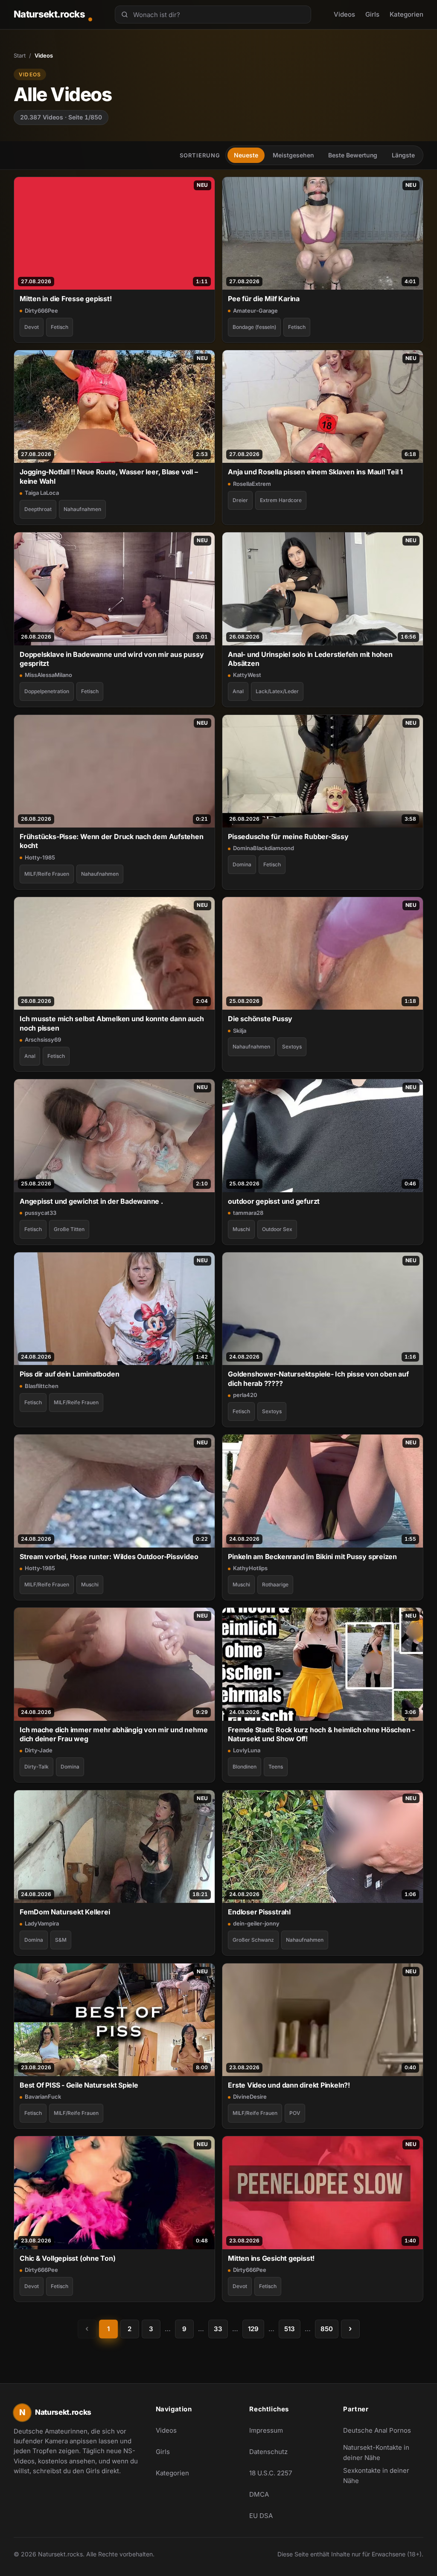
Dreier (240, 500)
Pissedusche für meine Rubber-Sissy (288, 836)
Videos (344, 14)
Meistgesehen (293, 155)
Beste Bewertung (353, 155)
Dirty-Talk (36, 1767)
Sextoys (292, 1047)
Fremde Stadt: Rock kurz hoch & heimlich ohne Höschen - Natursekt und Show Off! (321, 1734)
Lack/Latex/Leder (277, 691)
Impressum (266, 2430)
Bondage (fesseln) (254, 327)
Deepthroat (38, 509)
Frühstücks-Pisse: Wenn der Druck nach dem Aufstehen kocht (112, 841)
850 (327, 2329)
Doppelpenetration (47, 691)
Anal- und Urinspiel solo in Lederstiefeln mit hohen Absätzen (310, 659)
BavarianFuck (43, 2097)
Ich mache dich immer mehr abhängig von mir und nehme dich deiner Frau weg (114, 1734)
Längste (403, 155)
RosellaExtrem (252, 484)
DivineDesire (250, 2097)
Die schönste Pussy (260, 1019)
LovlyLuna (247, 1750)
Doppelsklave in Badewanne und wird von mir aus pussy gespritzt (112, 659)
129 (253, 2329)
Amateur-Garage (255, 311)
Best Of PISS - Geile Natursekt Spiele (79, 2085)
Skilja (240, 1031)
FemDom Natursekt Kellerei (65, 1912)
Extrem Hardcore (281, 500)
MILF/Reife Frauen (47, 874)
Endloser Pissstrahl (259, 1912)
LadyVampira (42, 1923)
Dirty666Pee (41, 311)
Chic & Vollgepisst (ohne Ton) (68, 2258)
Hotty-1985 (40, 857)
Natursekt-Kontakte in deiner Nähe (382, 2453)
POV (295, 2113)
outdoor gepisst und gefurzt (274, 1201)
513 (290, 2329)
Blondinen (245, 1767)
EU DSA (261, 2516)
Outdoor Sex (277, 1229)
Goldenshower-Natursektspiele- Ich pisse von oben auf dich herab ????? (318, 1378)
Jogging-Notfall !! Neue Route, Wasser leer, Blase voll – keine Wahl (109, 476)
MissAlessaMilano (48, 675)
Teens (276, 1767)
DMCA (259, 2494)
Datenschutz (268, 2452)
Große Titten (69, 1229)
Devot (32, 327)
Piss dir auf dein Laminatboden (69, 1374)
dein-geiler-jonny (256, 1923)
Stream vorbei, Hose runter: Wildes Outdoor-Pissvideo (109, 1557)
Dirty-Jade (39, 1750)
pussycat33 (41, 1213)
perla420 (245, 1395)
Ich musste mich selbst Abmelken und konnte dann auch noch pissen (112, 1023)
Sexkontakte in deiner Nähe (382, 2476)
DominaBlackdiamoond (264, 848)
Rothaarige (275, 1584)
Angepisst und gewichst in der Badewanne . (91, 1201)
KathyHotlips (250, 1568)
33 (218, 2329)
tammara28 (248, 1213)
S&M (61, 1940)
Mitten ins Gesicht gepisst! (271, 2258)
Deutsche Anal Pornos (382, 2433)
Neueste (246, 155)
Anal (238, 691)
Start (20, 55)
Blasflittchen (42, 1386)
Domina (242, 864)
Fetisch (60, 327)
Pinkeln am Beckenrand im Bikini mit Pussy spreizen (312, 1557)
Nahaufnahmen (82, 509)
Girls (372, 14)
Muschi (241, 1229)
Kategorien (406, 14)
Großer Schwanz (253, 1940)
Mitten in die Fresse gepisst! (66, 299)
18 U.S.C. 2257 (271, 2473)
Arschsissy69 (43, 1040)
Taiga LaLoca (42, 493)
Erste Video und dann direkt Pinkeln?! (289, 2085)
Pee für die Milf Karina (264, 299)
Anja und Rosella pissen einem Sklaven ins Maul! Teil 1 (315, 472)
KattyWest (247, 675)
